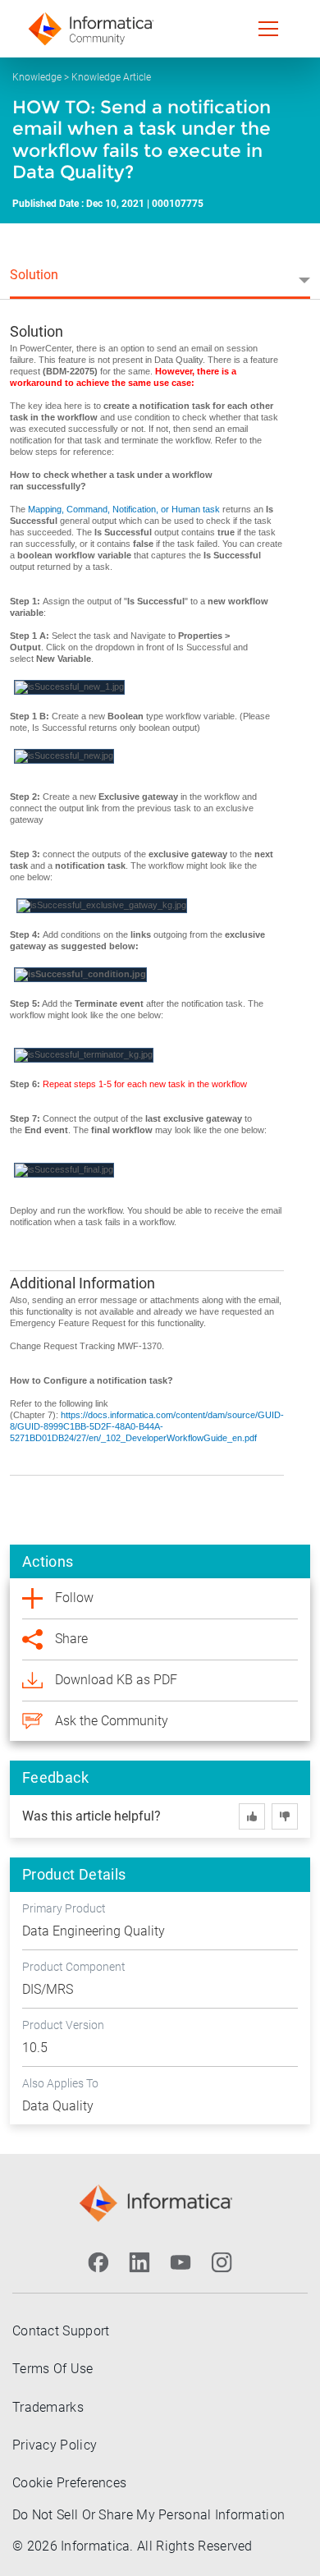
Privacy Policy (55, 2445)
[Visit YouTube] (181, 2262)
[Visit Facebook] (98, 2262)
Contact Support (61, 2331)
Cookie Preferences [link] (69, 2483)
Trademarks (48, 2407)
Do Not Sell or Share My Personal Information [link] (149, 2515)
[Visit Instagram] (222, 2262)
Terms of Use (53, 2369)
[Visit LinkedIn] (139, 2262)
